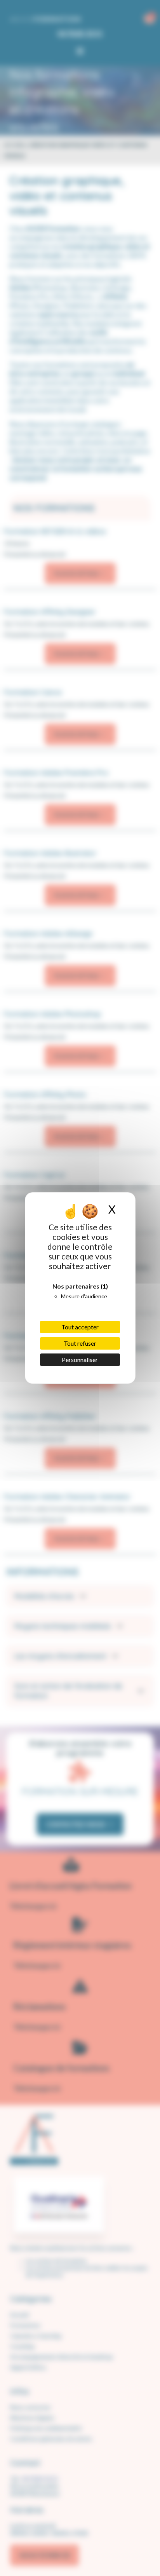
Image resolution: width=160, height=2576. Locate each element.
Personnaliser (80, 1360)
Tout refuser (80, 1343)
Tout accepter (80, 1327)
